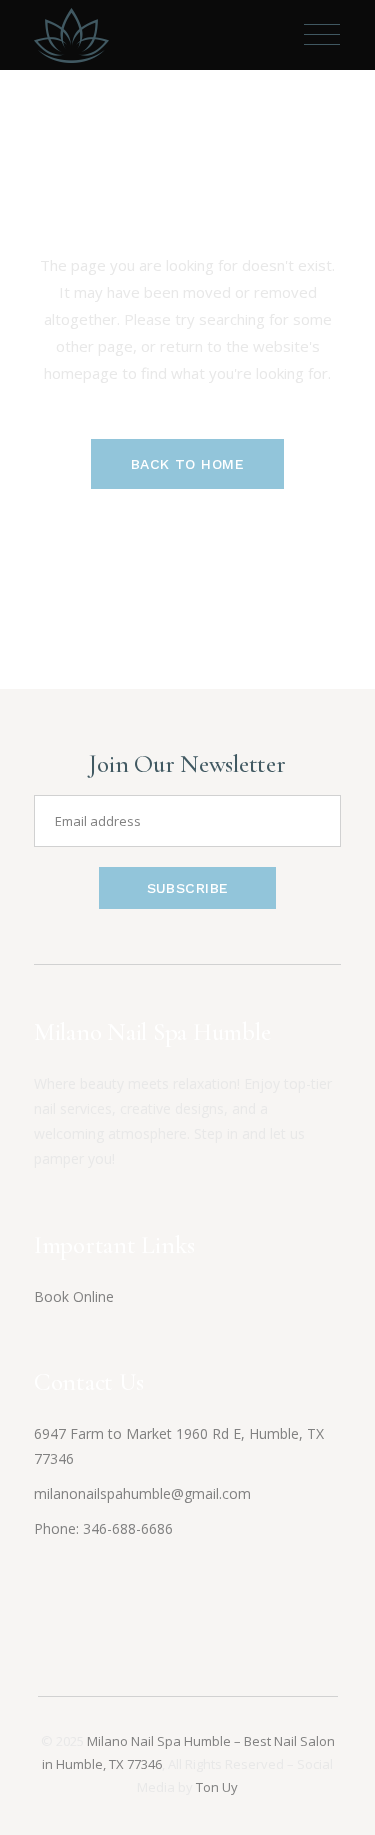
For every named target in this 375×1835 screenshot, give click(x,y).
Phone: (58, 1528)
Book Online (74, 1296)
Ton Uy (217, 1787)
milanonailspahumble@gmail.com (142, 1493)
